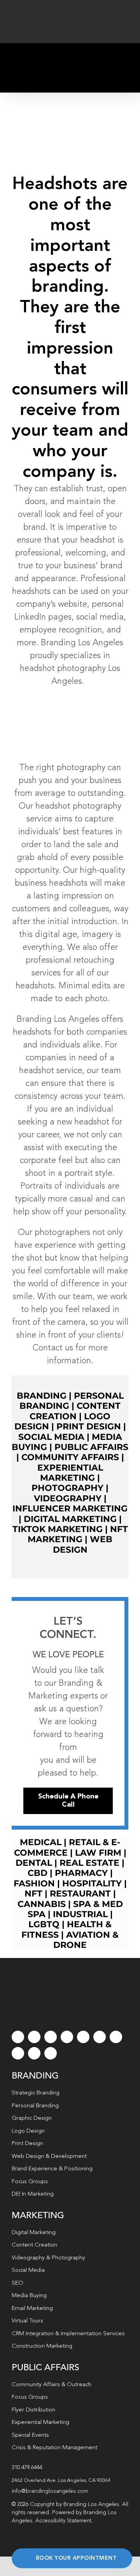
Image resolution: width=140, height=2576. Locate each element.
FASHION (34, 1883)
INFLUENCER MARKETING (70, 1509)
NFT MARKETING (78, 1534)
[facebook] (18, 2037)
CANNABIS (42, 1904)
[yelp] (18, 2053)
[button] (70, 2481)
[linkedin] (100, 2037)
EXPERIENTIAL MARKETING (70, 1473)
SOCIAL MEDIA (51, 1437)
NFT (33, 1894)
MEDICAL (41, 1842)
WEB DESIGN (83, 1544)
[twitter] (34, 2037)
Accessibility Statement (63, 2521)
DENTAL (34, 1863)
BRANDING (42, 1396)
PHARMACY (81, 1873)
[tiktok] (67, 2037)
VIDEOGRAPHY (68, 1498)
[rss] (116, 2037)
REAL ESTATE (89, 1863)
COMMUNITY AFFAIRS (70, 1457)
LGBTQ (44, 1924)
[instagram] (51, 2037)
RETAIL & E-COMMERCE (67, 1847)
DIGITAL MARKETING (70, 1519)
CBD (38, 1873)
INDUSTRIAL (80, 1914)
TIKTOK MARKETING (58, 1529)
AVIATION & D (86, 1940)
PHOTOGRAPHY (67, 1488)
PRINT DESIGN (89, 1426)
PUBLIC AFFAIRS (91, 1447)
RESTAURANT (80, 1894)
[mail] (34, 2053)
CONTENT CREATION (75, 1411)
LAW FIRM (98, 1853)
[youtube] (83, 2037)
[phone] (51, 2053)
